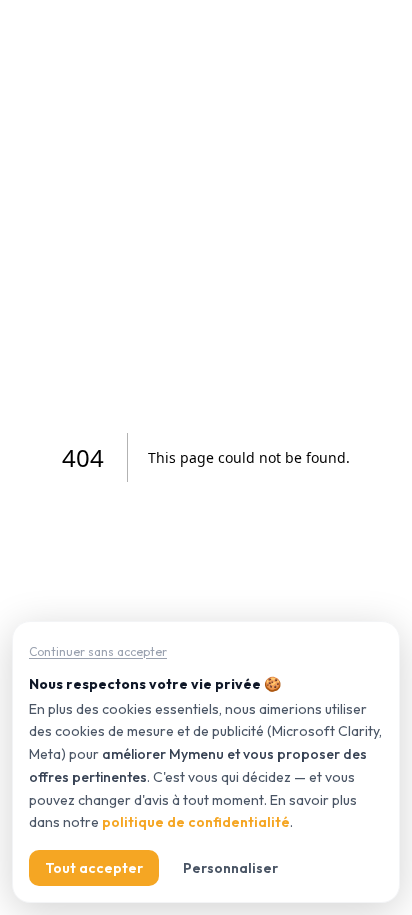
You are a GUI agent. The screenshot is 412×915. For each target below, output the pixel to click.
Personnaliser (230, 868)
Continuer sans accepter (98, 651)
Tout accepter (94, 868)
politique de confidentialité (196, 822)
